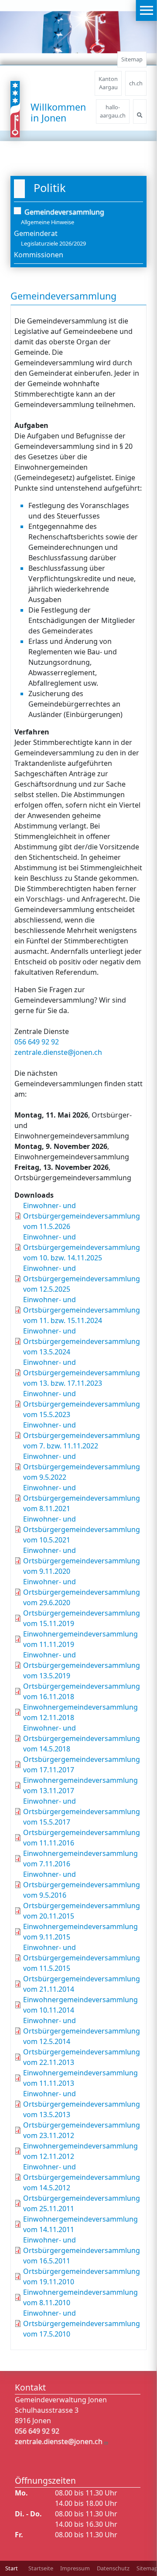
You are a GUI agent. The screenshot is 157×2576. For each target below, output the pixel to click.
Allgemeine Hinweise (48, 222)
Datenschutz (113, 2568)
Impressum (75, 2568)
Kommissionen (39, 255)
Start (12, 2568)
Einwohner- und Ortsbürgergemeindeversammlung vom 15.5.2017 (82, 1812)
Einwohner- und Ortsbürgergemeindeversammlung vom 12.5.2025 (82, 1279)
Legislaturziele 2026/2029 (53, 243)
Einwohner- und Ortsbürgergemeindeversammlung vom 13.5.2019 (82, 1665)
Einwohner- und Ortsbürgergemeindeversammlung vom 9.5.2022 (82, 1467)
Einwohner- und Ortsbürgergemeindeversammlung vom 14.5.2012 (82, 2177)
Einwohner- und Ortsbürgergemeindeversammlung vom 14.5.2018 (82, 1738)
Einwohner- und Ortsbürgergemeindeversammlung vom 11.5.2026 (82, 1216)
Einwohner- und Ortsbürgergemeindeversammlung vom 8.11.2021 (82, 1498)
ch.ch (136, 83)
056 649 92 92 (37, 1042)
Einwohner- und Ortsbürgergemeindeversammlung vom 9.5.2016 (82, 1885)
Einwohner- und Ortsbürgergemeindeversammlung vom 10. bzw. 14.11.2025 (82, 1247)
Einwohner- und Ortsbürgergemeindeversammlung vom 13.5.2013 (82, 2104)
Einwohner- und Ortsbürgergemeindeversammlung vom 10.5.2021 (82, 1529)
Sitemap (132, 59)
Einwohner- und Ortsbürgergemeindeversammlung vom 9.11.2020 (82, 1561)
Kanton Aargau (108, 83)
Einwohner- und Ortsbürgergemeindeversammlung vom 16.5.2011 (82, 2250)
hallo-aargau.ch (113, 111)
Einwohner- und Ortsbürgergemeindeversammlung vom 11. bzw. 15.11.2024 (82, 1310)
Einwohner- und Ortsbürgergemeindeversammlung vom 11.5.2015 (82, 1958)
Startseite (41, 2568)
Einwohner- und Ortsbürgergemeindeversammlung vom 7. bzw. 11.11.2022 (82, 1435)
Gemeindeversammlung (64, 212)
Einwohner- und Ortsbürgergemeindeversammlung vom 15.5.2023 (82, 1404)
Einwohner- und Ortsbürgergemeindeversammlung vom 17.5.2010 (82, 2323)
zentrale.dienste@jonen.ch (58, 1052)
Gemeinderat (36, 233)
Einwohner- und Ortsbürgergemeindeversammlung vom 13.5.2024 (82, 1341)
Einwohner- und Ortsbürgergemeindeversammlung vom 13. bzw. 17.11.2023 (82, 1373)
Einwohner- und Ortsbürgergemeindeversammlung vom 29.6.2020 (82, 1592)
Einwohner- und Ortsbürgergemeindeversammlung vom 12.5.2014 (82, 2031)
